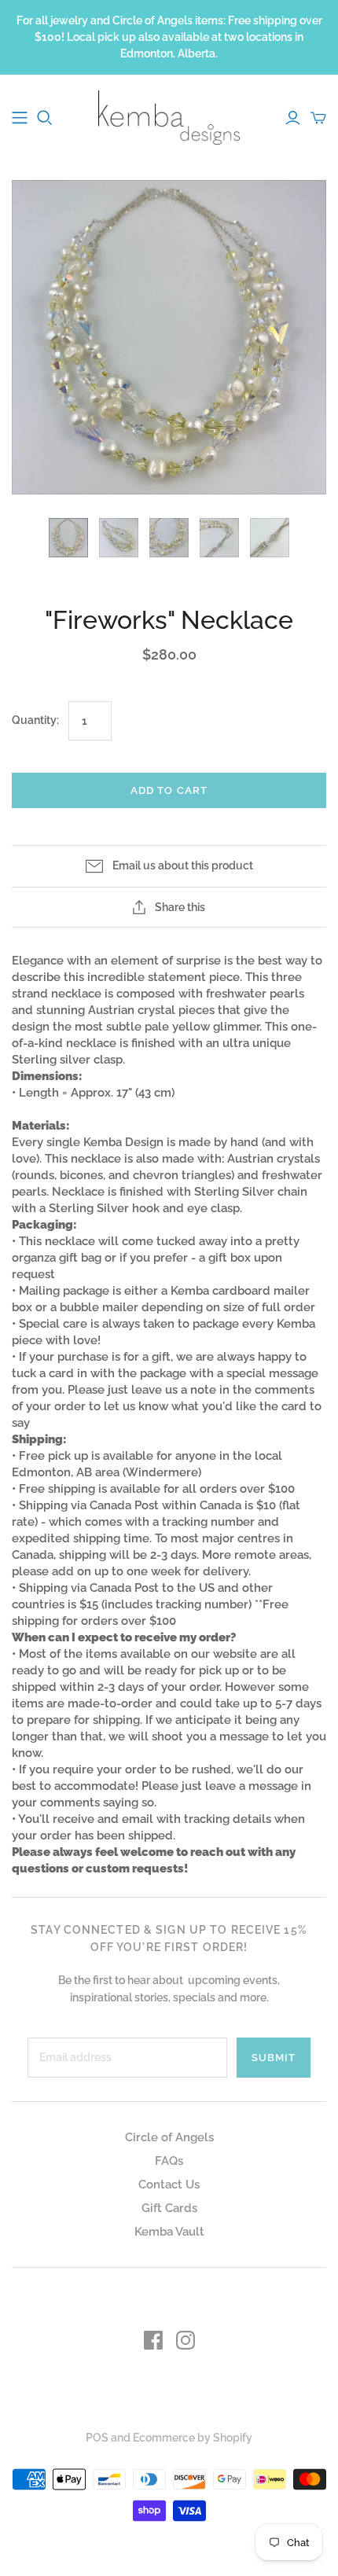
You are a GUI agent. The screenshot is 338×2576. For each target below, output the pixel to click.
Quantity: (35, 720)
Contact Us (169, 2185)
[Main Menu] (20, 118)
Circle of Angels (169, 2137)
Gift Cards (169, 2208)
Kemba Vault (169, 2232)
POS (97, 2438)
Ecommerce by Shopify (193, 2438)
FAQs (169, 2161)
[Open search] (45, 118)
